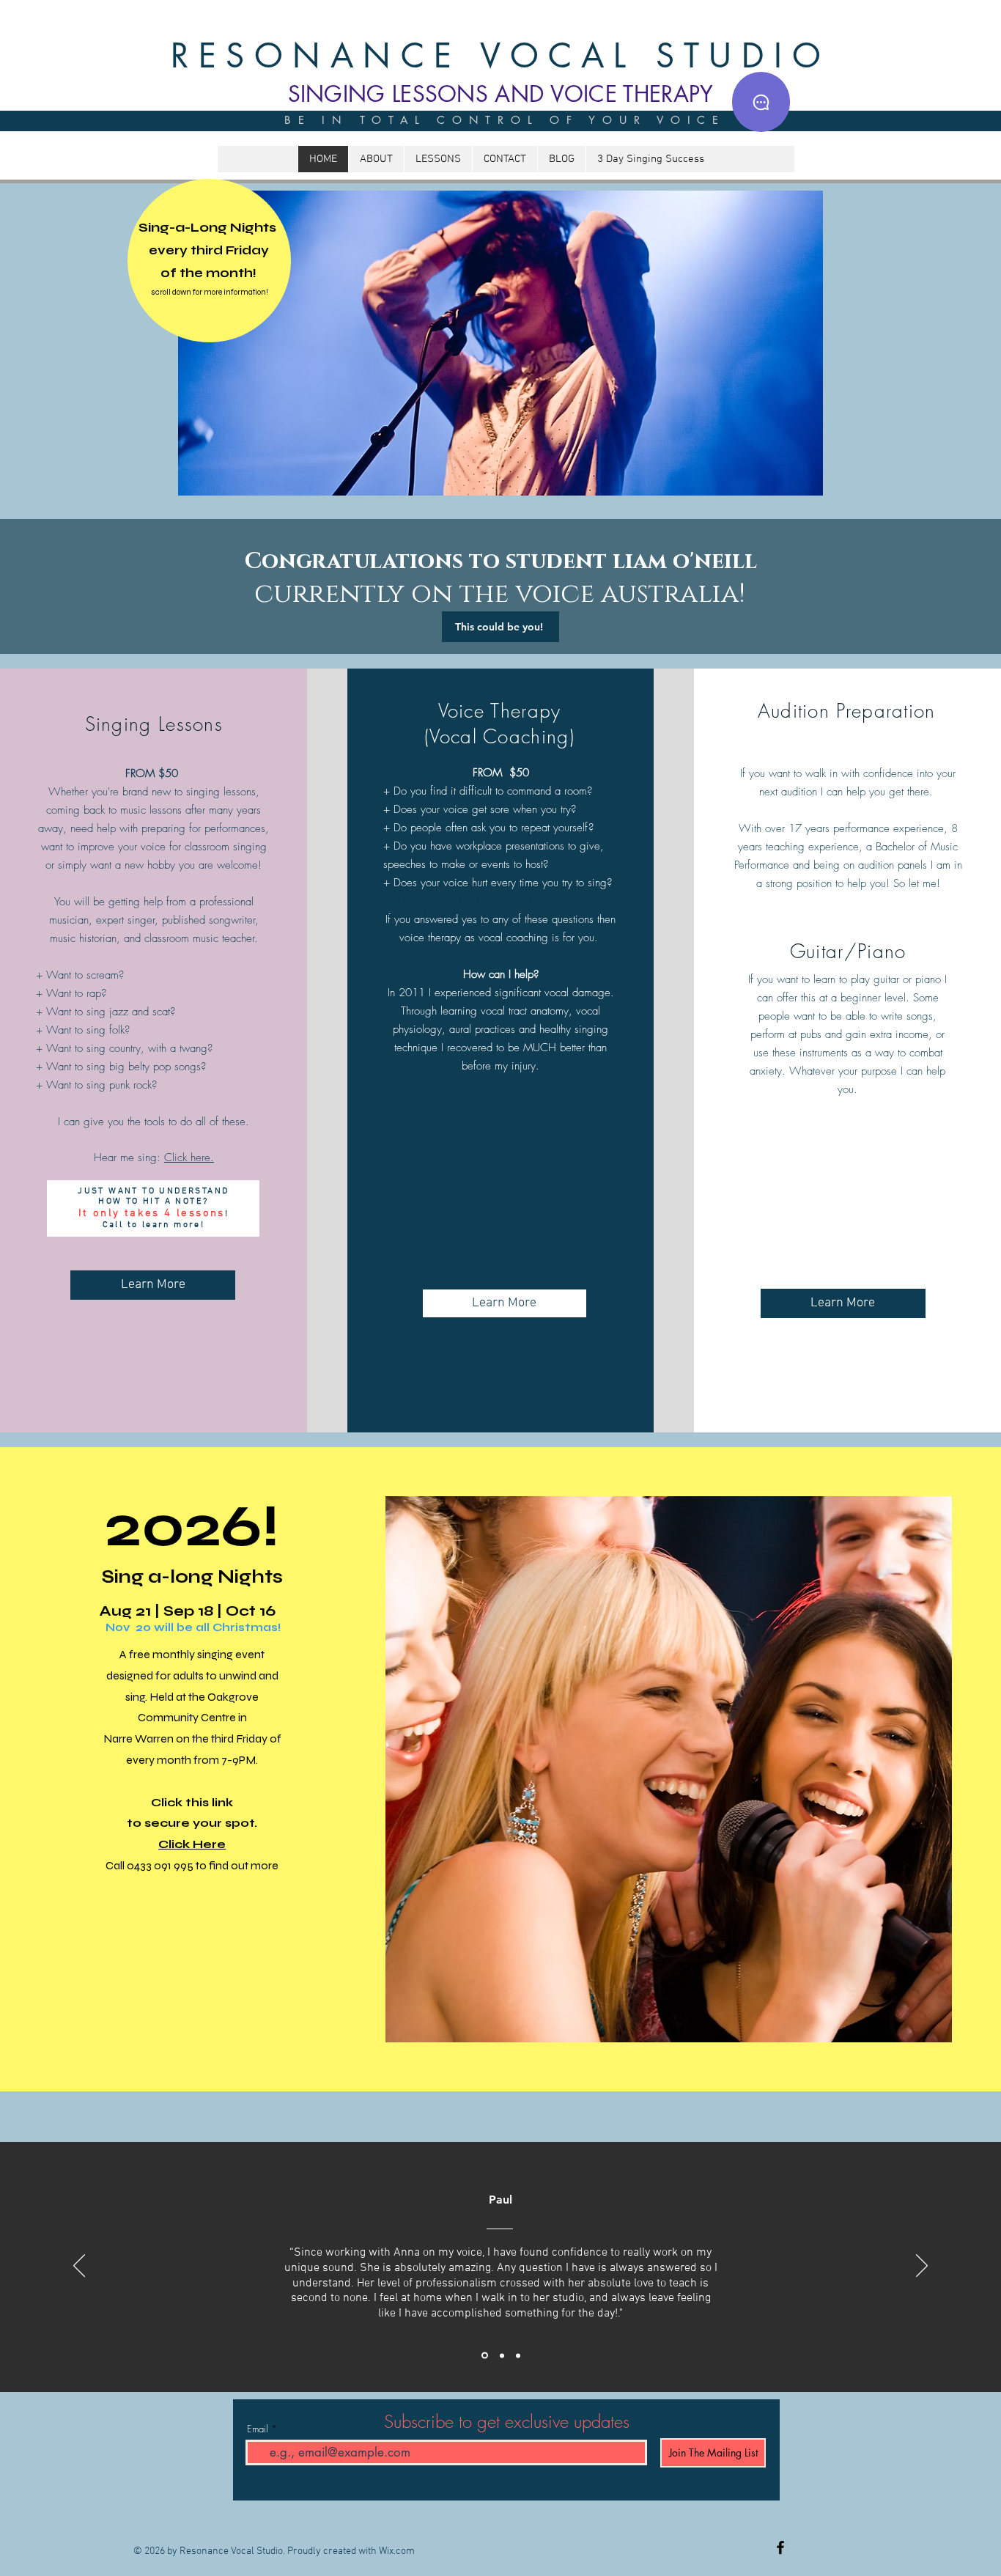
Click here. (189, 1158)
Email (258, 2429)
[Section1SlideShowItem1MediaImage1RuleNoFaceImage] (484, 2355)
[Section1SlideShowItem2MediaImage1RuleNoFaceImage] (501, 2356)
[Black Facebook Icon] (780, 2547)
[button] (500, 343)
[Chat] (761, 102)
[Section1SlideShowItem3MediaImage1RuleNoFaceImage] (518, 2355)
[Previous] (79, 2267)
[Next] (922, 2267)
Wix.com (397, 2551)
